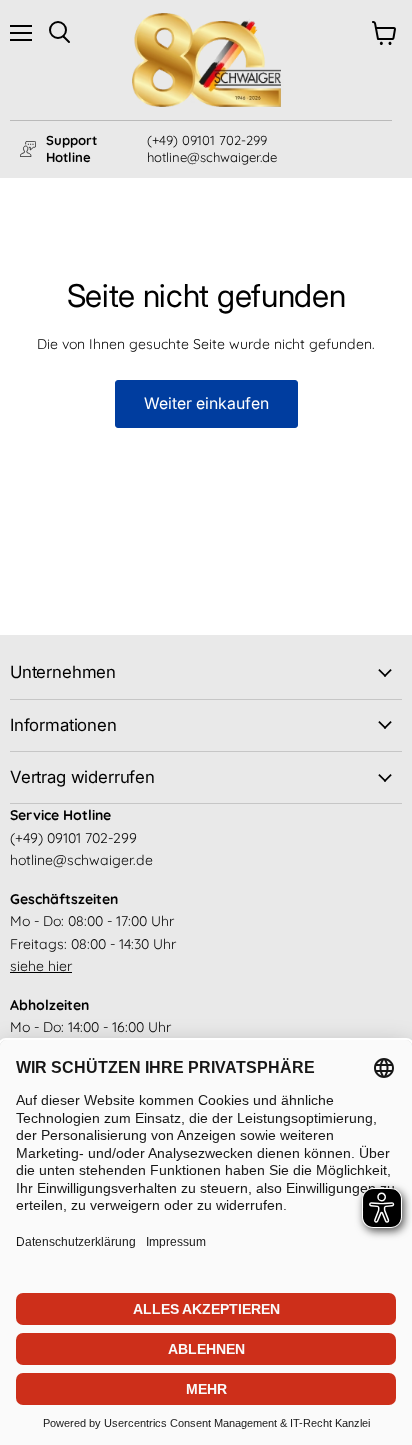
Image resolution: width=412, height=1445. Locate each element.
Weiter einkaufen (206, 403)
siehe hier (41, 966)
